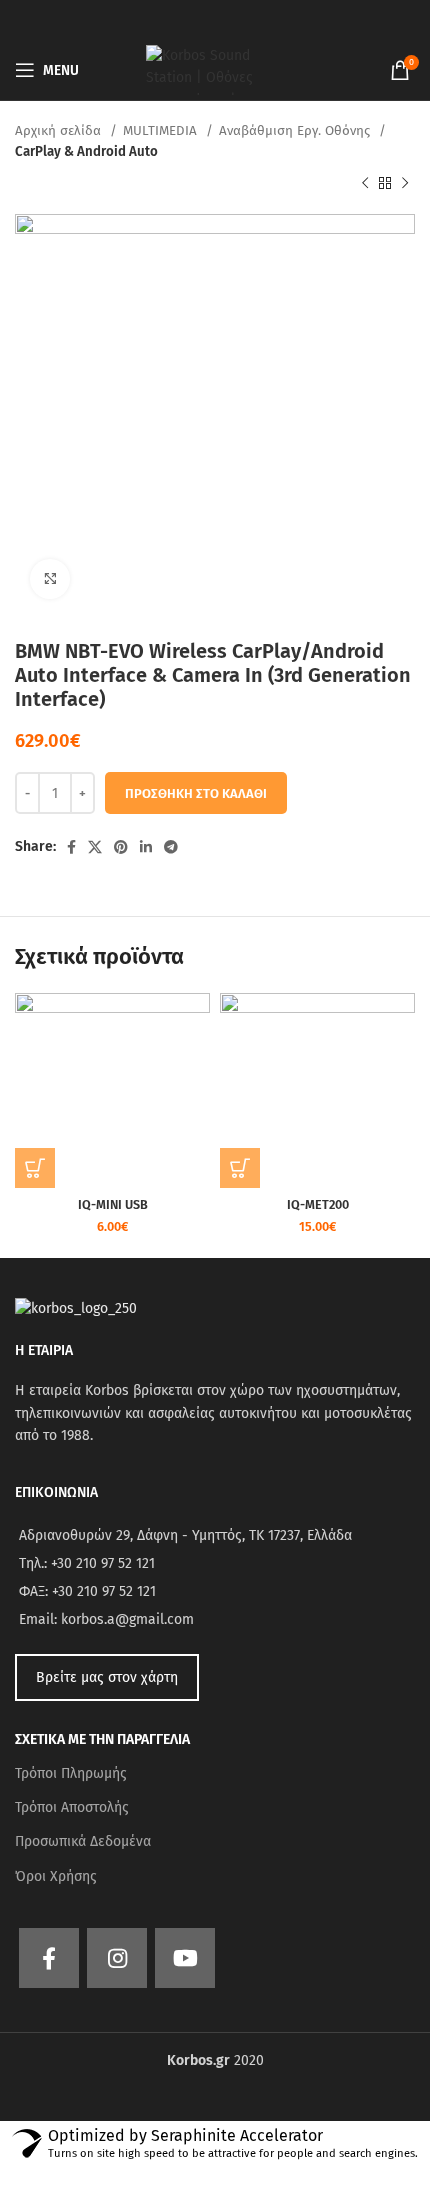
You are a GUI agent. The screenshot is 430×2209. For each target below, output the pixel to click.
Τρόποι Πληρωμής (71, 1773)
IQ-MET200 (318, 1204)
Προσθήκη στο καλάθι (196, 793)
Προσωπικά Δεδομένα (83, 1841)
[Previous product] (365, 184)
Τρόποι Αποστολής (72, 1807)
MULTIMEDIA (162, 131)
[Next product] (405, 184)
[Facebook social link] (71, 847)
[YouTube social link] (185, 1958)
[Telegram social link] (171, 847)
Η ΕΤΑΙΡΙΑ (44, 1350)
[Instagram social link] (117, 1958)
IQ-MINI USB (113, 1204)
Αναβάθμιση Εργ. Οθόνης (296, 131)
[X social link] (95, 847)
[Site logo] (215, 69)
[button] (35, 1168)
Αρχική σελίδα (60, 131)
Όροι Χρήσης (56, 1876)
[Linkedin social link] (146, 847)
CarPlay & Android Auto (86, 152)
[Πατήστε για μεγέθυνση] (50, 579)
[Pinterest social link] (121, 847)
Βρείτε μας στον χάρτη (107, 1677)
